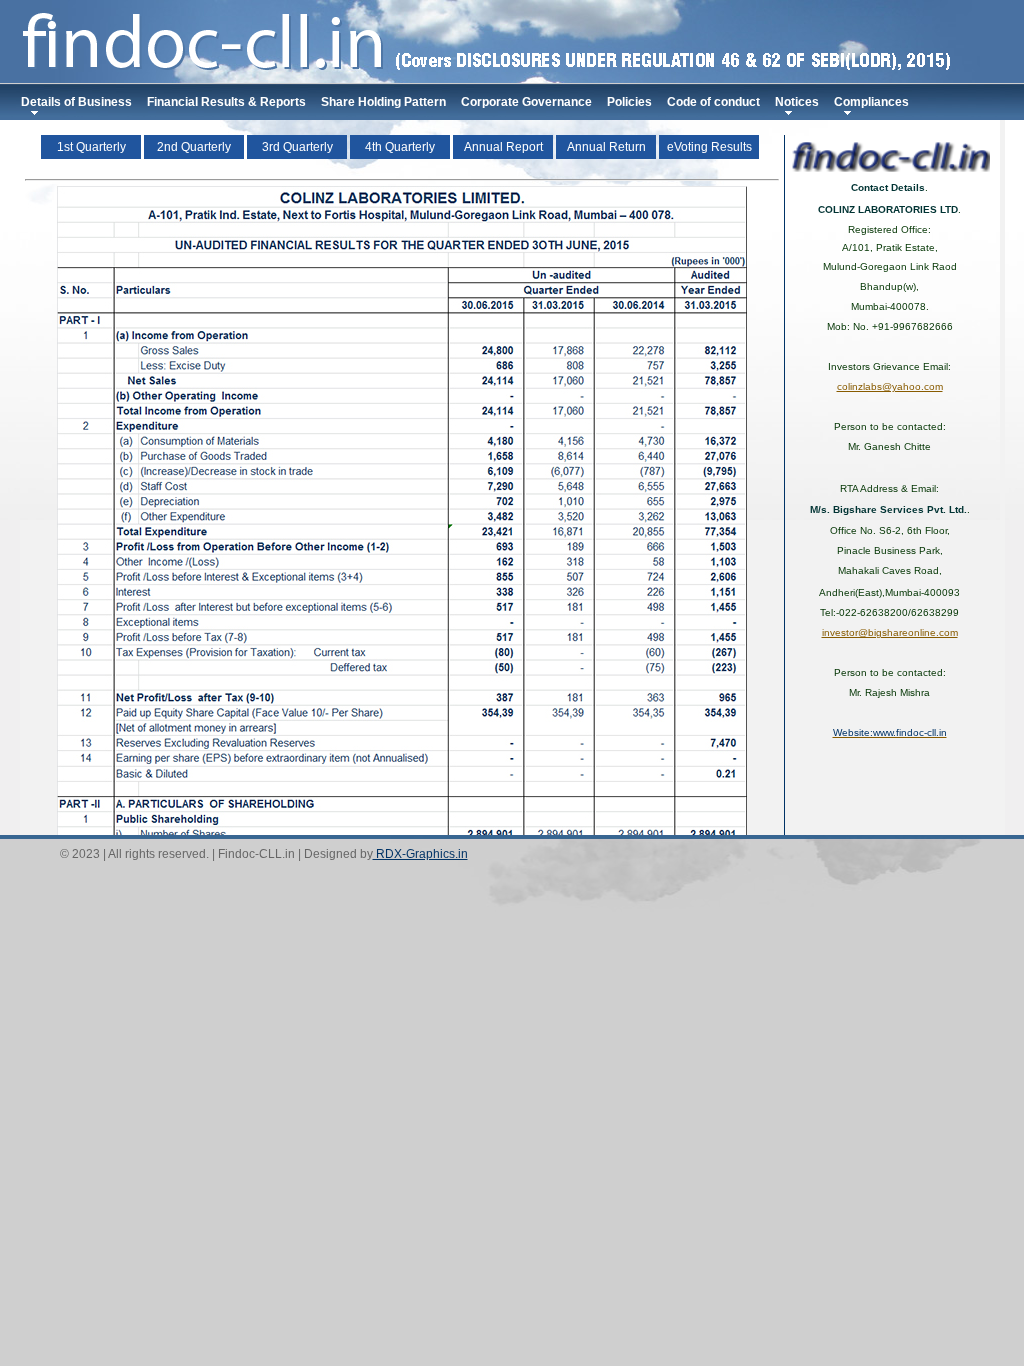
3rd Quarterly (297, 147)
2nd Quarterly (194, 147)
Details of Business (76, 102)
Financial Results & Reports (226, 102)
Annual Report (503, 147)
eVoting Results (709, 147)
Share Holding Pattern (383, 102)
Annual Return (606, 147)
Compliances (871, 102)
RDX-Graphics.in (420, 854)
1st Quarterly (91, 147)
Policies (629, 102)
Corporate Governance (526, 102)
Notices (797, 102)
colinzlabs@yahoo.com (890, 386)
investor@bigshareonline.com (890, 632)
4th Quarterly (400, 147)
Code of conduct (713, 102)
